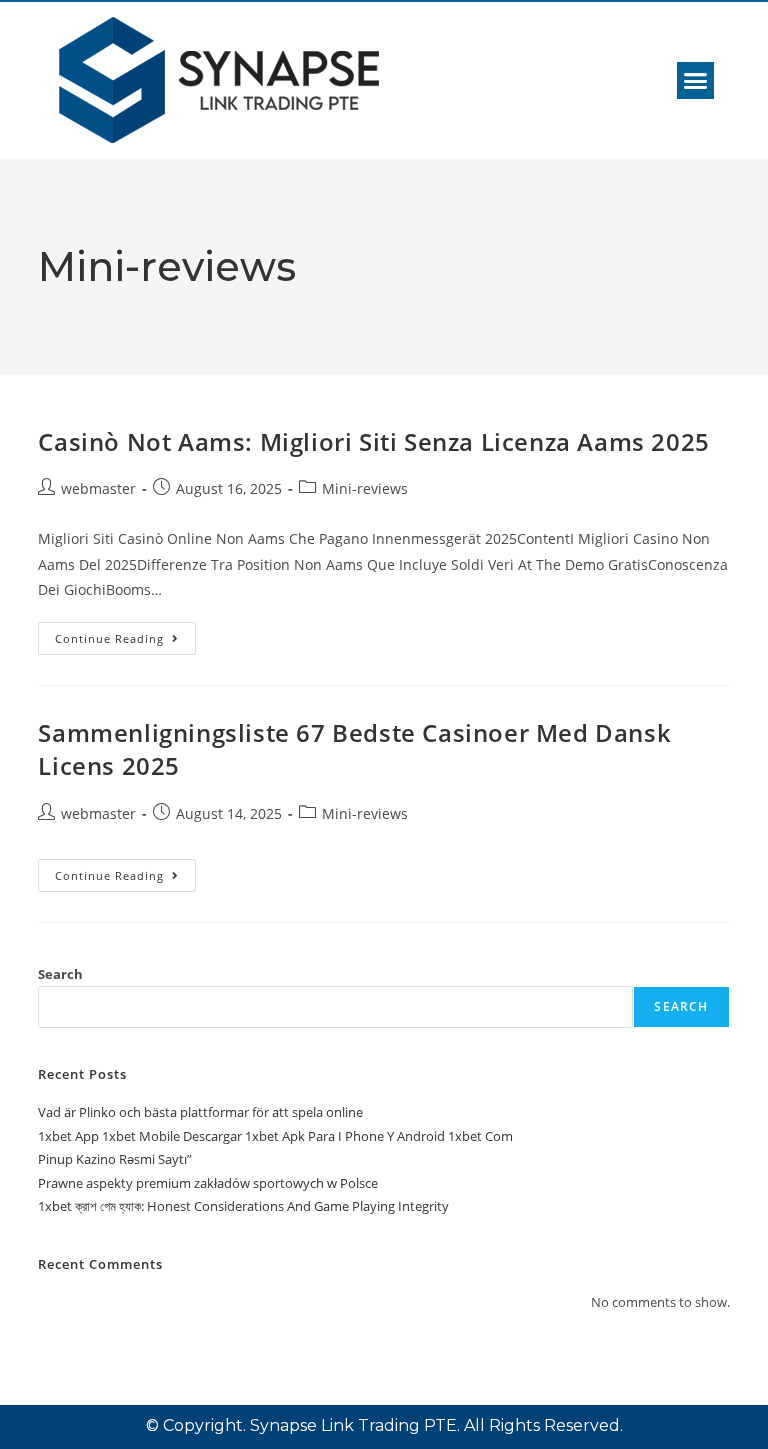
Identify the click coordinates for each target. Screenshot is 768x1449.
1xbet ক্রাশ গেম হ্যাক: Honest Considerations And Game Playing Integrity (243, 1206)
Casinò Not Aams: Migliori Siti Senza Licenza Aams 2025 (373, 441)
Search (60, 974)
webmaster (98, 488)
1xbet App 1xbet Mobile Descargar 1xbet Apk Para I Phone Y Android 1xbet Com (275, 1136)
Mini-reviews (365, 488)
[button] (696, 81)
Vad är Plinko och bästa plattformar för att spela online (200, 1112)
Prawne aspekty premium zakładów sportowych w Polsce (208, 1183)
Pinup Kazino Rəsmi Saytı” (115, 1159)
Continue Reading (125, 634)
